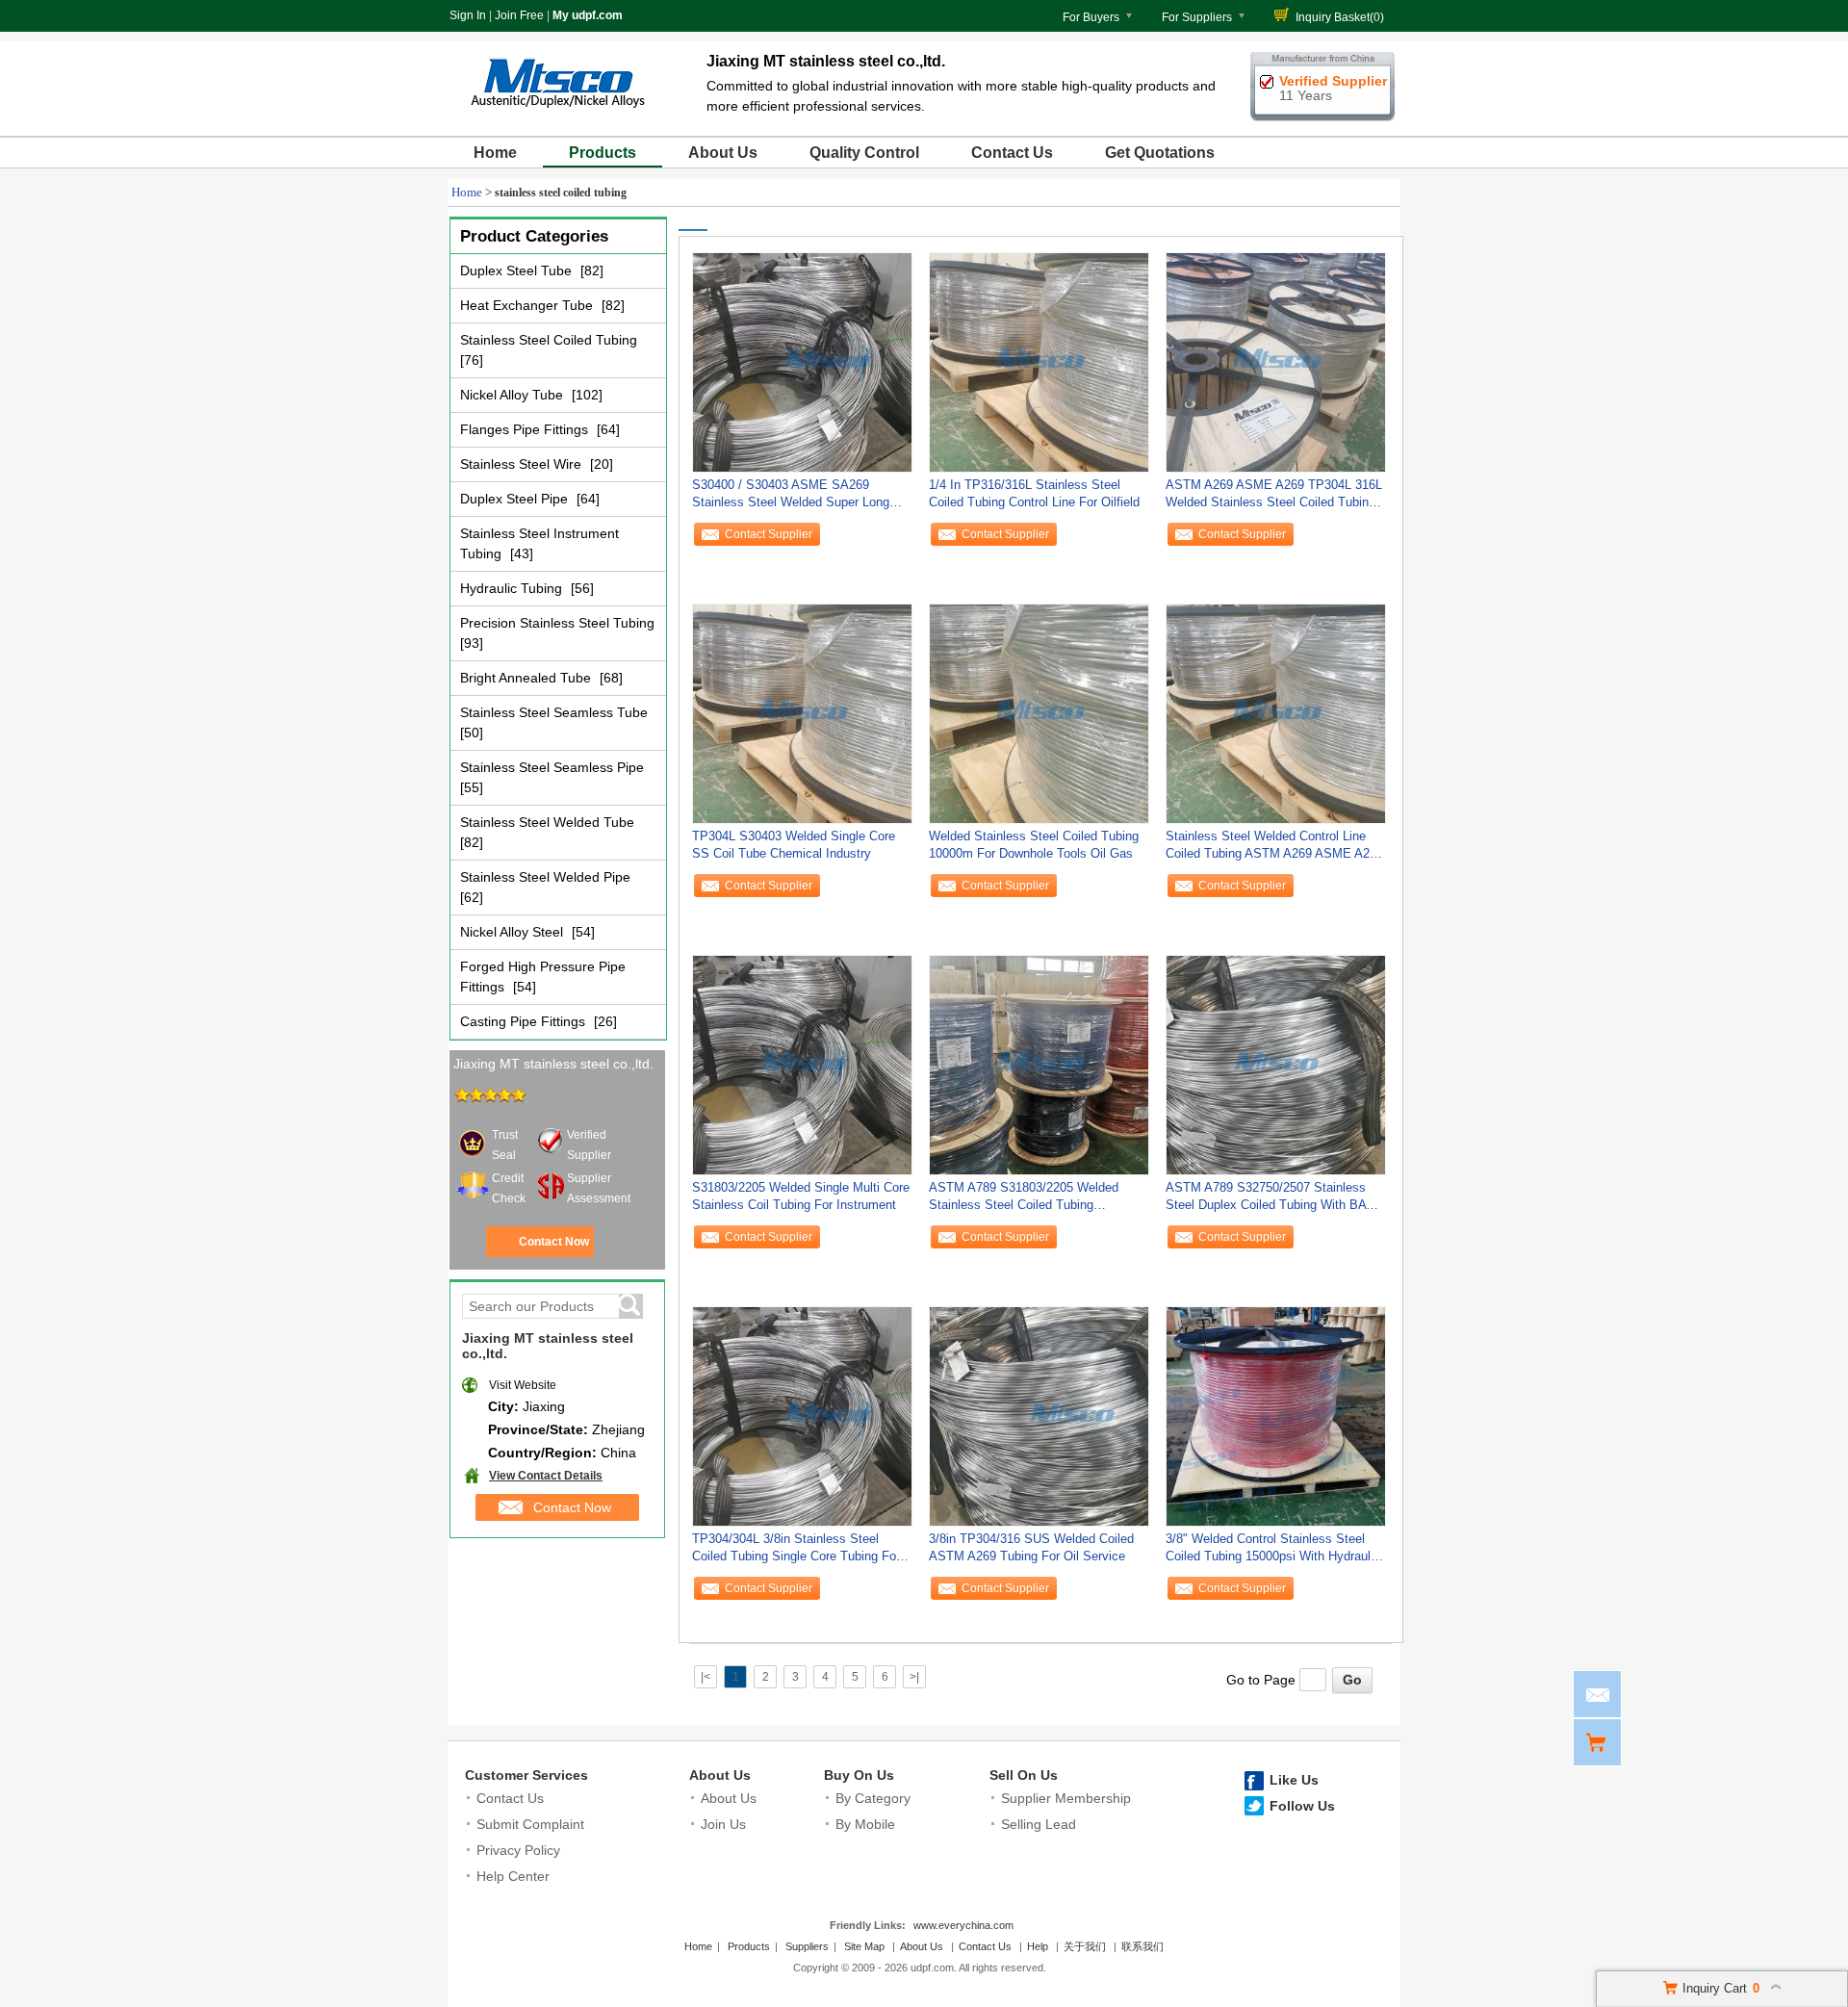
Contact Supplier (769, 534)
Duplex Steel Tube (518, 270)
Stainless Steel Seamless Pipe (552, 767)
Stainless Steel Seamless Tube (554, 712)
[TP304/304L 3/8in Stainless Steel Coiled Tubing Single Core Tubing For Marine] (802, 1416)
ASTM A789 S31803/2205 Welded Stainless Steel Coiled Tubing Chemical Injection (1024, 1201)
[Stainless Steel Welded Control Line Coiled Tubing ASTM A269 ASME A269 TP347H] (1276, 713)
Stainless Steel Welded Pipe (545, 877)
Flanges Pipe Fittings (526, 429)
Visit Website (523, 1385)
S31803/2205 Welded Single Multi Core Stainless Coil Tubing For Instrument (801, 1196)
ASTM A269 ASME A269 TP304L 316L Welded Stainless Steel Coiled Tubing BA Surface (1274, 498)
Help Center (513, 1876)
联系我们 (1142, 1946)
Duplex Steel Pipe (516, 499)
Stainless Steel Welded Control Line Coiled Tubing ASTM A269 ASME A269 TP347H (1274, 849)
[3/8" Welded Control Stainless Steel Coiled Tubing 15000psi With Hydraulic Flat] (1276, 1416)
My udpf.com (588, 15)
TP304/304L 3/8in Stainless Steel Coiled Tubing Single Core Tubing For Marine (796, 1552)
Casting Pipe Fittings (525, 1021)
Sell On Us (1024, 1775)
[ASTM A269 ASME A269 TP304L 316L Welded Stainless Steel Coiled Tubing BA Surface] (1276, 362)
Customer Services (526, 1775)
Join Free (519, 15)
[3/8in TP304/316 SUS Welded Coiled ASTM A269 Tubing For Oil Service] (1039, 1416)
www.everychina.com (963, 1925)
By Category (873, 1798)
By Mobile (865, 1824)
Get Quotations (1160, 153)
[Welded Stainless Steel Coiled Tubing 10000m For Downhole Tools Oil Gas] (1039, 713)
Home (495, 153)
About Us (723, 153)
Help (1038, 1946)
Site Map (864, 1946)
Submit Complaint (530, 1824)
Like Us (1294, 1780)
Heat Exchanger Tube (528, 305)
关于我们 (1085, 1946)
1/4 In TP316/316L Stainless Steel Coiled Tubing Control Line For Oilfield (1034, 493)
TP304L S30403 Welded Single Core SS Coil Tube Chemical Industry (794, 845)
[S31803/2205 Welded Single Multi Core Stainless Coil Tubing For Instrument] (802, 1065)
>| (914, 1677)
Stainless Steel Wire (523, 464)
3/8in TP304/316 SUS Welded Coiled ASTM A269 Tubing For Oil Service (1031, 1547)
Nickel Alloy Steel (513, 932)
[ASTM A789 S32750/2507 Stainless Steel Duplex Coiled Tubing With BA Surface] (1276, 1065)
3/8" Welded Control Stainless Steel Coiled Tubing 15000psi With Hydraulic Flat (1273, 1552)
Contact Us (1012, 153)
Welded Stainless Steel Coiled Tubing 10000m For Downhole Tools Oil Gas (1034, 845)
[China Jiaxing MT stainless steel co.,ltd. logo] (557, 114)
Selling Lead (1039, 1824)
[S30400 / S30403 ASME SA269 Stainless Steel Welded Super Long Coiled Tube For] (802, 362)
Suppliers (807, 1946)
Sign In (468, 15)
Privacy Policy (518, 1850)
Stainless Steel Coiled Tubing (549, 340)
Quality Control (864, 153)
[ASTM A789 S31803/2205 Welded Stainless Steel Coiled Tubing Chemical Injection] (1039, 1065)
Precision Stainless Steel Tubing (557, 623)
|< (706, 1677)
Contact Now (554, 1242)
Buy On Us (859, 1775)
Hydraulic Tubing (513, 588)
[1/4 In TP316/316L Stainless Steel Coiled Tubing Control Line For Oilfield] (1039, 362)
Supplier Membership (1066, 1798)
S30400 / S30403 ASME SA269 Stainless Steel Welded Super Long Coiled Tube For (791, 498)
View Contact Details (546, 1476)
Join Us (723, 1824)
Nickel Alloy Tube (513, 395)
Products (603, 153)
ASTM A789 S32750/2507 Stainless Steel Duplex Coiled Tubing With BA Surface (1266, 1201)
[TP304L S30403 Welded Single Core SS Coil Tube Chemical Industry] (802, 713)
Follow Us (1302, 1806)
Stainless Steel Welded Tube (547, 822)
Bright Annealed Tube (527, 678)
